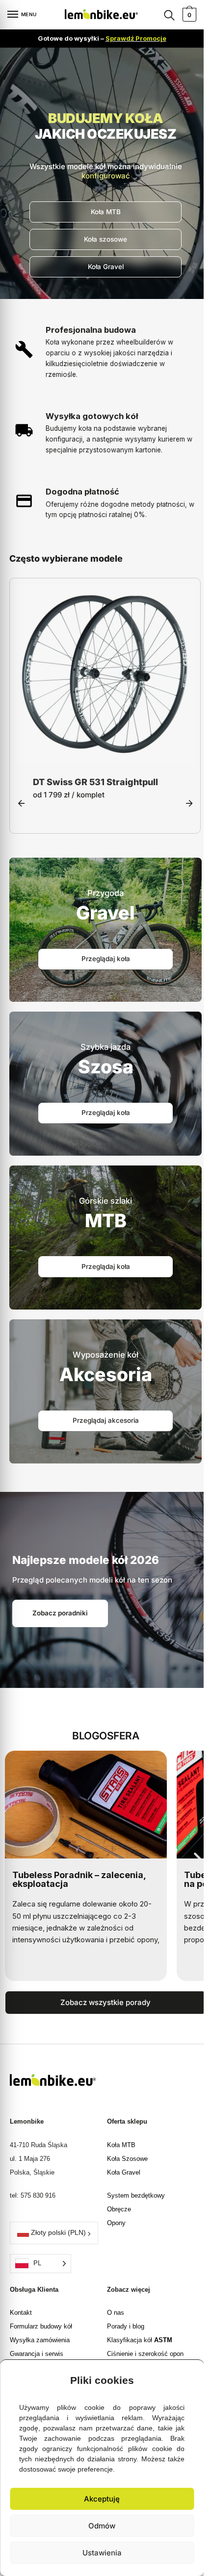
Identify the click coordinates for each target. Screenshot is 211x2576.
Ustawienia (102, 2553)
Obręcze (119, 2210)
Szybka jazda (105, 1048)
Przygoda (105, 894)
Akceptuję (102, 2499)
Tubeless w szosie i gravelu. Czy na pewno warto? (82, 1880)
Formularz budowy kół (41, 2327)
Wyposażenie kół (105, 1356)
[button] (189, 2378)
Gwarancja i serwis (37, 2355)
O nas (116, 2314)
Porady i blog (126, 2327)
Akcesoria (106, 1375)
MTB (106, 1222)
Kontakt (21, 2314)
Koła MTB (121, 2146)
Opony (116, 2224)
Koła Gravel (124, 2173)
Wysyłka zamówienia (40, 2341)
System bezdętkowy (136, 2196)
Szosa (106, 1068)
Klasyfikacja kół (140, 2341)
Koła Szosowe (127, 2160)
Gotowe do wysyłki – (102, 38)
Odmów (102, 2526)
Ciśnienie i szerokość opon (145, 2355)
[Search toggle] (169, 15)
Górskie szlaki (105, 1202)
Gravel (105, 914)
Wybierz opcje (105, 754)
